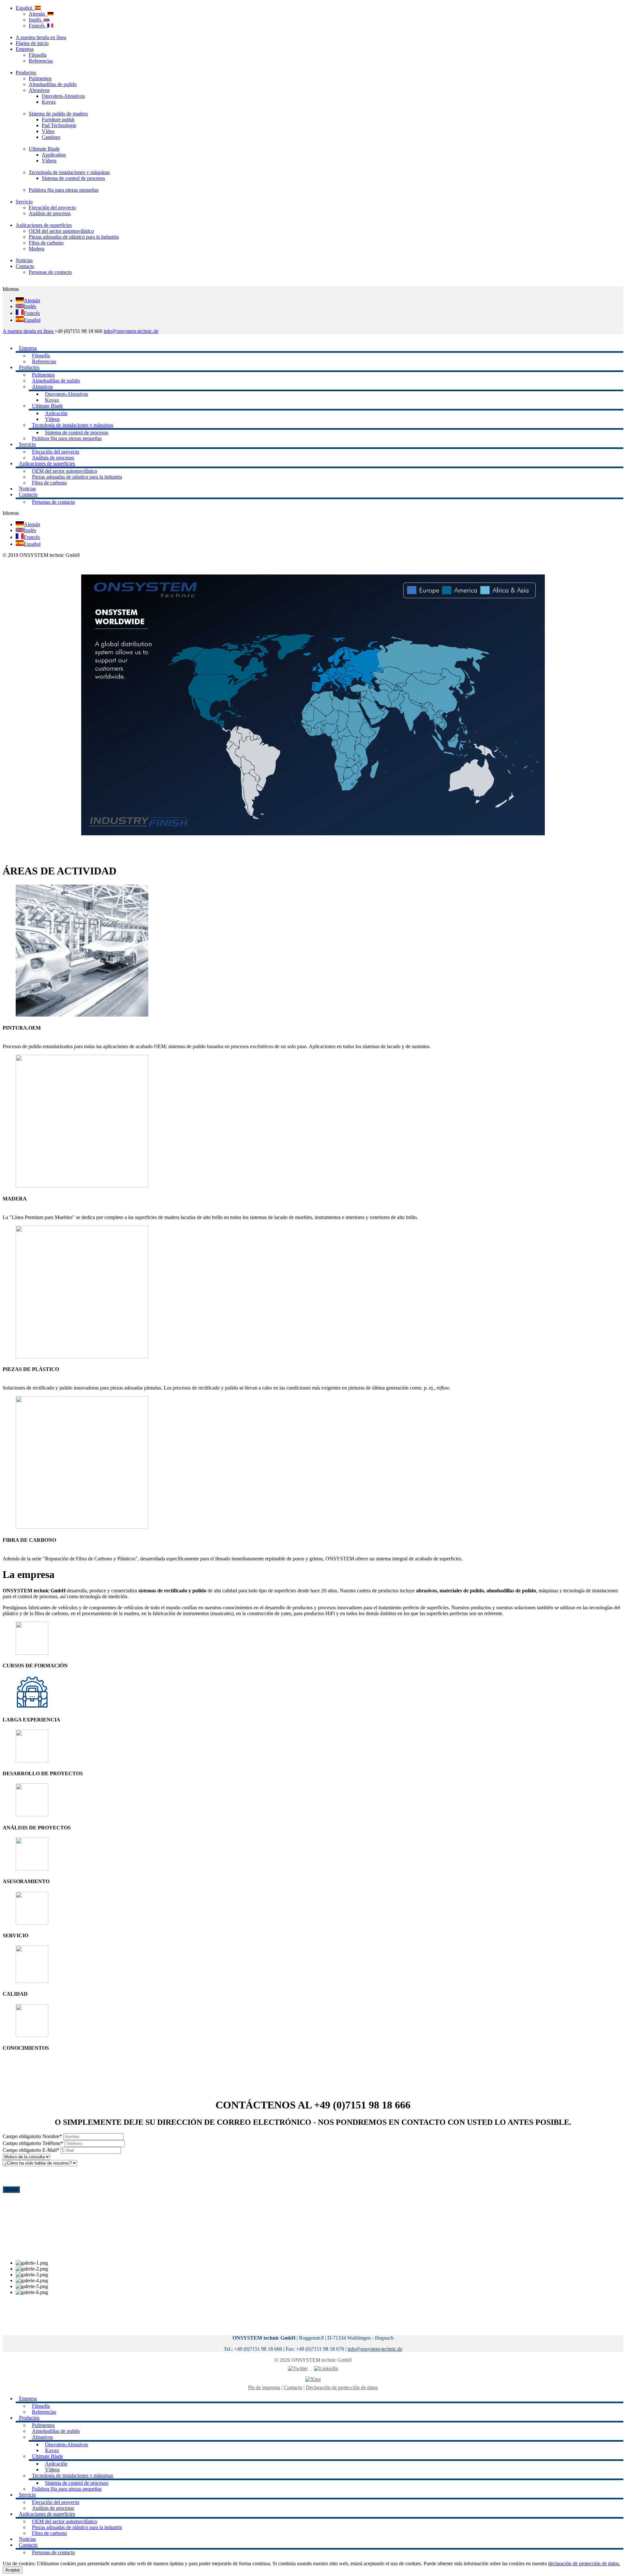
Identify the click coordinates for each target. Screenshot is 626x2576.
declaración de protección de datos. (584, 2563)
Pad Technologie (59, 125)
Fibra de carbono (46, 243)
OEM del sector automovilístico (61, 231)
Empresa (25, 49)
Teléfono (33, 2143)
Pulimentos (40, 78)
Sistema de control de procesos (73, 178)
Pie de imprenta (264, 2387)
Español (25, 8)
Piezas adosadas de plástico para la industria (74, 237)
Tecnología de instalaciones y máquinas (69, 172)
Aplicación (56, 413)
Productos (26, 73)
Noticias (24, 260)
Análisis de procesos (50, 213)
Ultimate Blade (44, 149)
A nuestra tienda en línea (41, 37)
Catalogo (51, 137)
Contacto (25, 266)
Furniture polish (58, 119)
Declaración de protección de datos (342, 2387)
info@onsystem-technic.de (131, 331)
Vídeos (49, 161)
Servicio (24, 202)
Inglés (36, 20)
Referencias (41, 61)
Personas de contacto (50, 272)
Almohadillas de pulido (53, 84)
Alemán (38, 14)
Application (54, 155)
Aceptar (13, 2570)
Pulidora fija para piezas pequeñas (64, 190)
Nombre (32, 2136)
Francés (38, 26)
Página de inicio (32, 43)
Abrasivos (39, 90)
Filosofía (38, 55)
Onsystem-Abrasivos (63, 96)
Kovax (49, 102)
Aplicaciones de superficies (44, 225)
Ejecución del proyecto (52, 208)
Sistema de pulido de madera (58, 114)
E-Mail (31, 2150)
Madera (37, 249)
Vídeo (48, 131)
